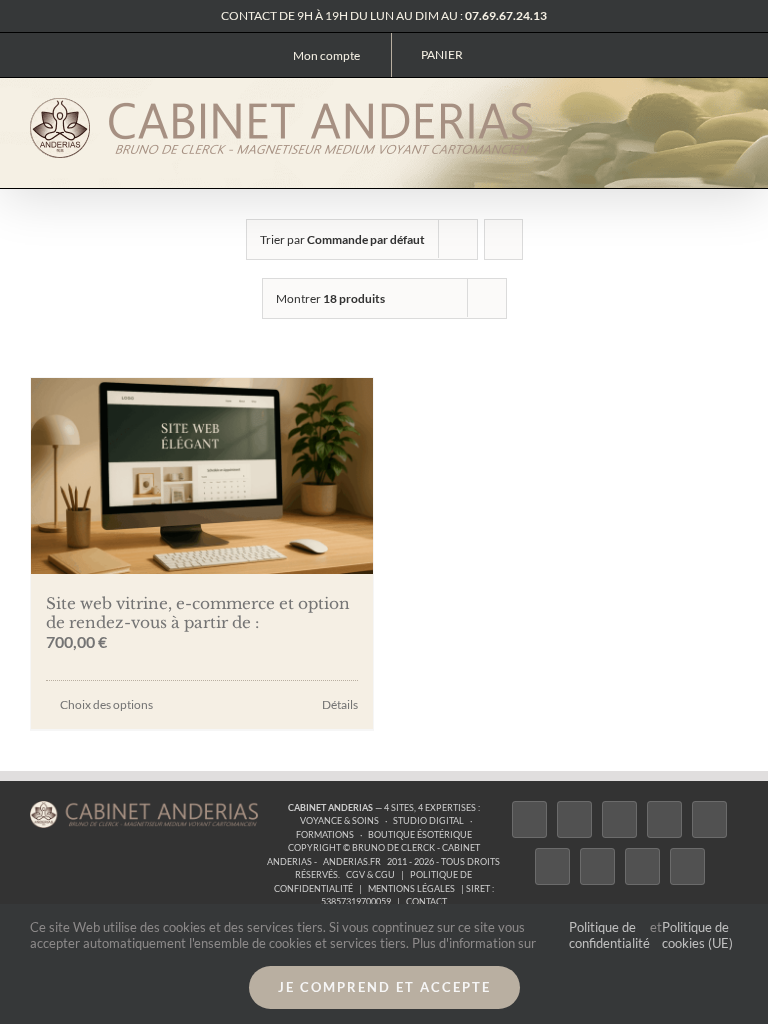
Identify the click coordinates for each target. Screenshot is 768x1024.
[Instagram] (619, 819)
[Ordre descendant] (503, 239)
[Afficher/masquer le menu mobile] (730, 110)
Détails (340, 704)
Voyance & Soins (339, 820)
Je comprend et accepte (384, 987)
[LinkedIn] (597, 866)
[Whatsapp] (642, 866)
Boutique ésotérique (420, 834)
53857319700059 (356, 901)
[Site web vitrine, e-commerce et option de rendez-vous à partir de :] (202, 475)
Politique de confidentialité (609, 935)
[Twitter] (574, 819)
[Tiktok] (664, 819)
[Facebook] (529, 819)
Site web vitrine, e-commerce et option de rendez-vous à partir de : (198, 613)
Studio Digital (428, 820)
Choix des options (106, 704)
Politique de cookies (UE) (697, 935)
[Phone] (687, 866)
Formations (325, 834)
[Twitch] (709, 819)
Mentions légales (411, 888)
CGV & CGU (370, 874)
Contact (426, 901)
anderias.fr (352, 861)
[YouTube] (552, 866)
